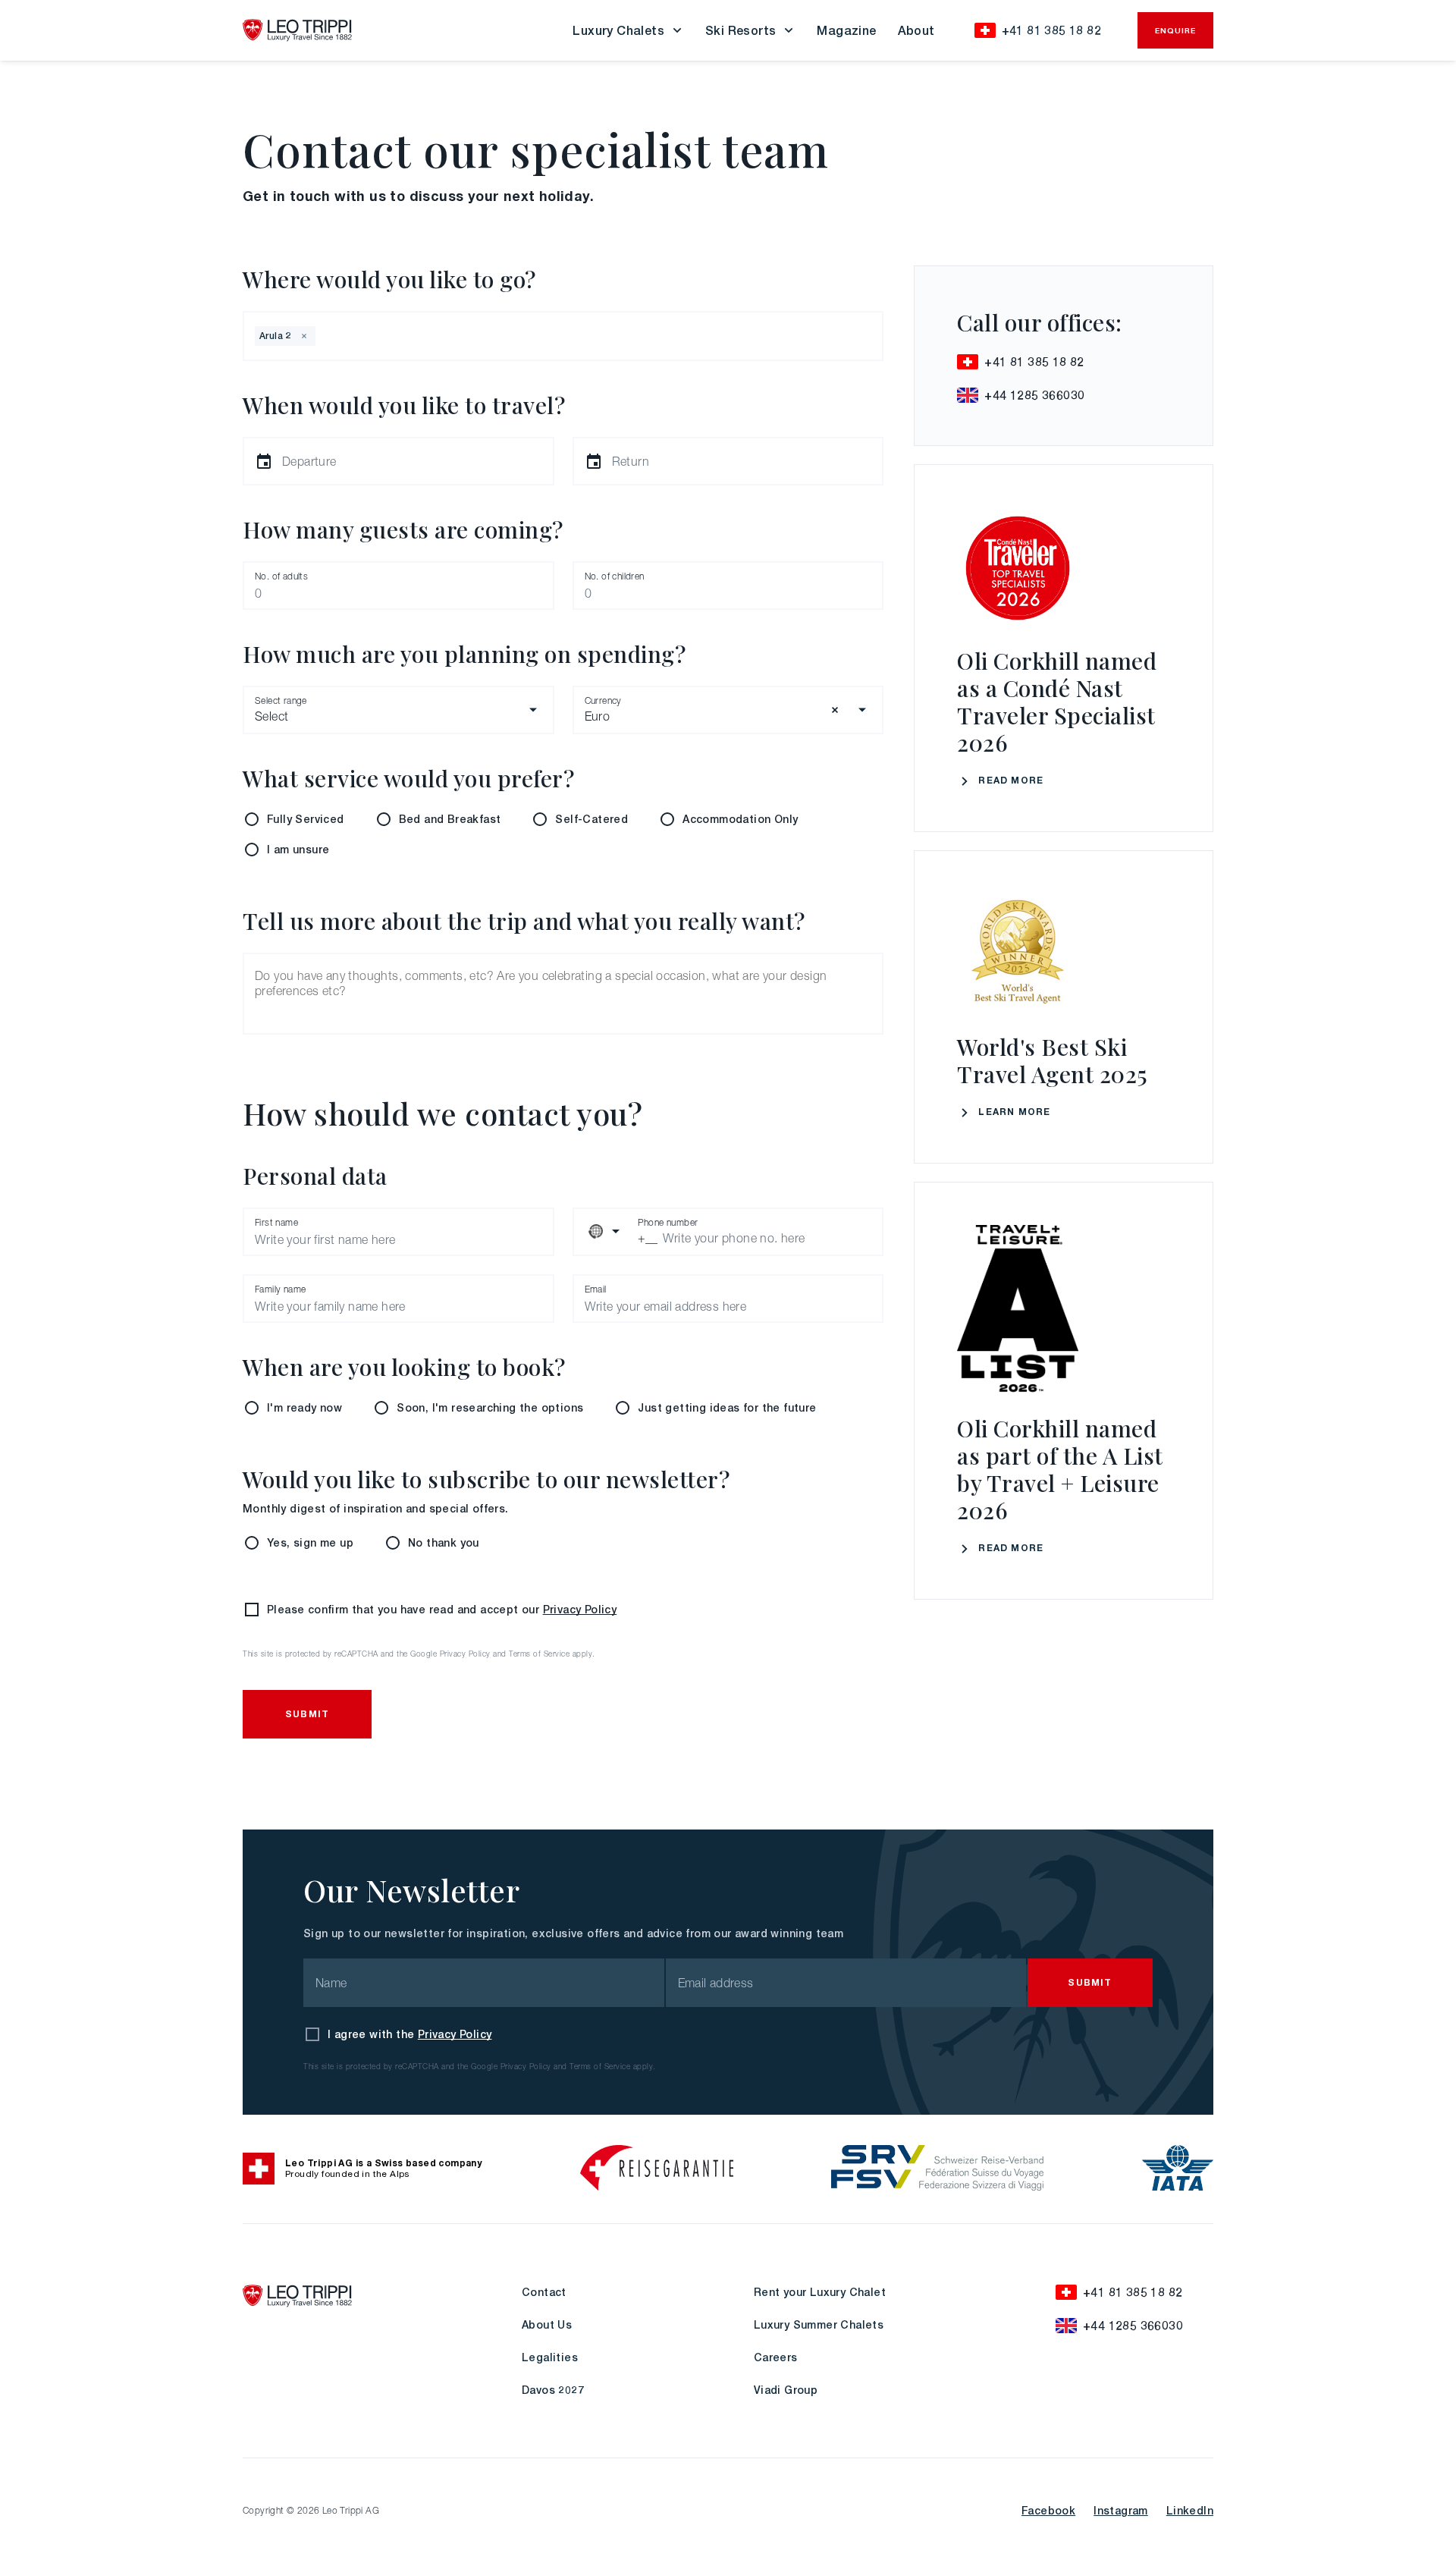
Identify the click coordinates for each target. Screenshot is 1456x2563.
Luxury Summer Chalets (819, 2324)
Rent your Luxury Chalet (820, 2292)
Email (596, 1289)
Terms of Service (539, 1654)
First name (276, 1222)
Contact (544, 2292)
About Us (547, 2324)
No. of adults (281, 576)
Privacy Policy (580, 1609)
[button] (304, 336)
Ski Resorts (741, 30)
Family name (280, 1289)
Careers (776, 2357)
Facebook (1048, 2510)
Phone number (668, 1222)
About (916, 30)
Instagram (1121, 2510)
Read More (1011, 780)
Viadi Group (786, 2390)
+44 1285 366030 (1034, 395)
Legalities (550, 2357)
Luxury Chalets (618, 30)
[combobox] (320, 336)
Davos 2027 (553, 2390)
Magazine (846, 30)
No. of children (615, 576)
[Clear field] (835, 710)
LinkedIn (1190, 2510)
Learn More (1014, 1112)
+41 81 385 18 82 (1051, 30)
